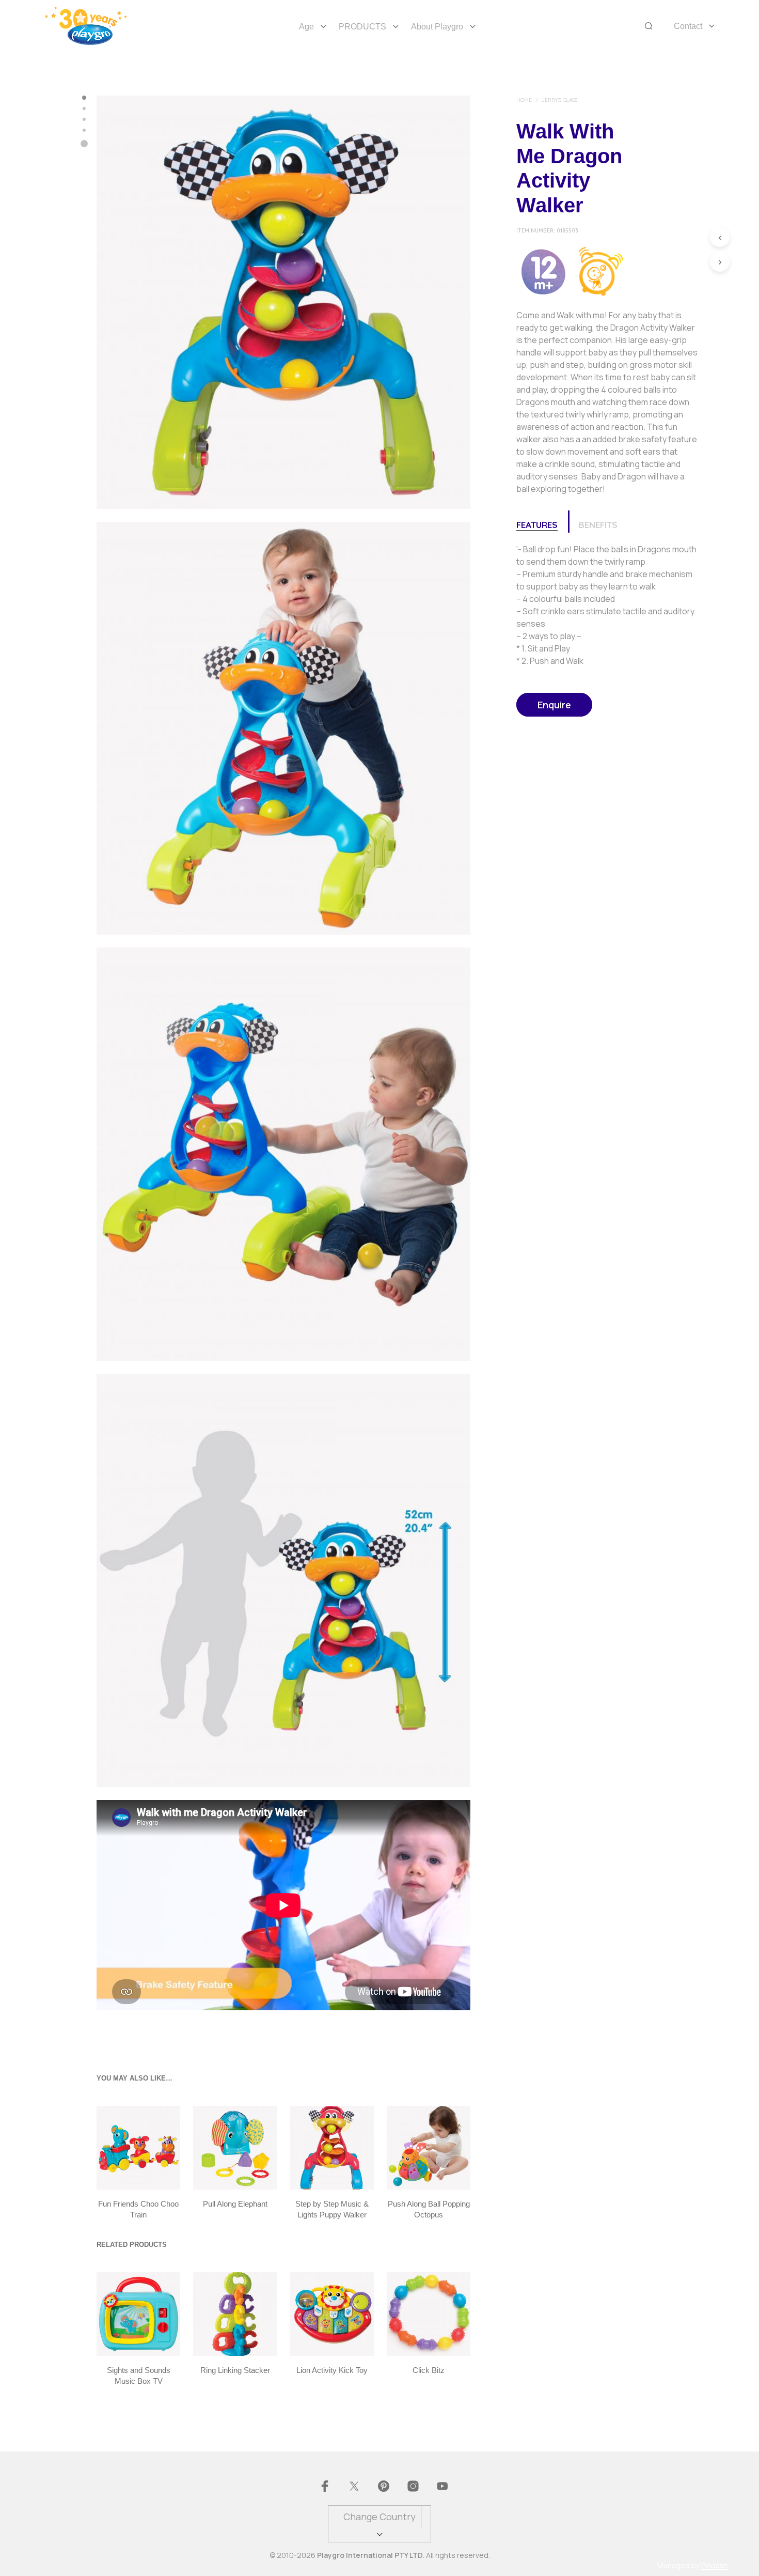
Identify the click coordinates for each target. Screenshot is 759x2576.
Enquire (554, 705)
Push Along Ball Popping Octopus (428, 2209)
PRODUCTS (362, 27)
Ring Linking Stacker (235, 2370)
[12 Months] (543, 270)
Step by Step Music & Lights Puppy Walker (332, 2209)
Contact (688, 26)
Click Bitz (429, 2370)
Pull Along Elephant (235, 2204)
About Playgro (437, 27)
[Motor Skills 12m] (600, 270)
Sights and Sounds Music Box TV (139, 2376)
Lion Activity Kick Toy (332, 2370)
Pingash (715, 2566)
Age (306, 27)
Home (524, 100)
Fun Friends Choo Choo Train (138, 2209)
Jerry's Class (559, 100)
